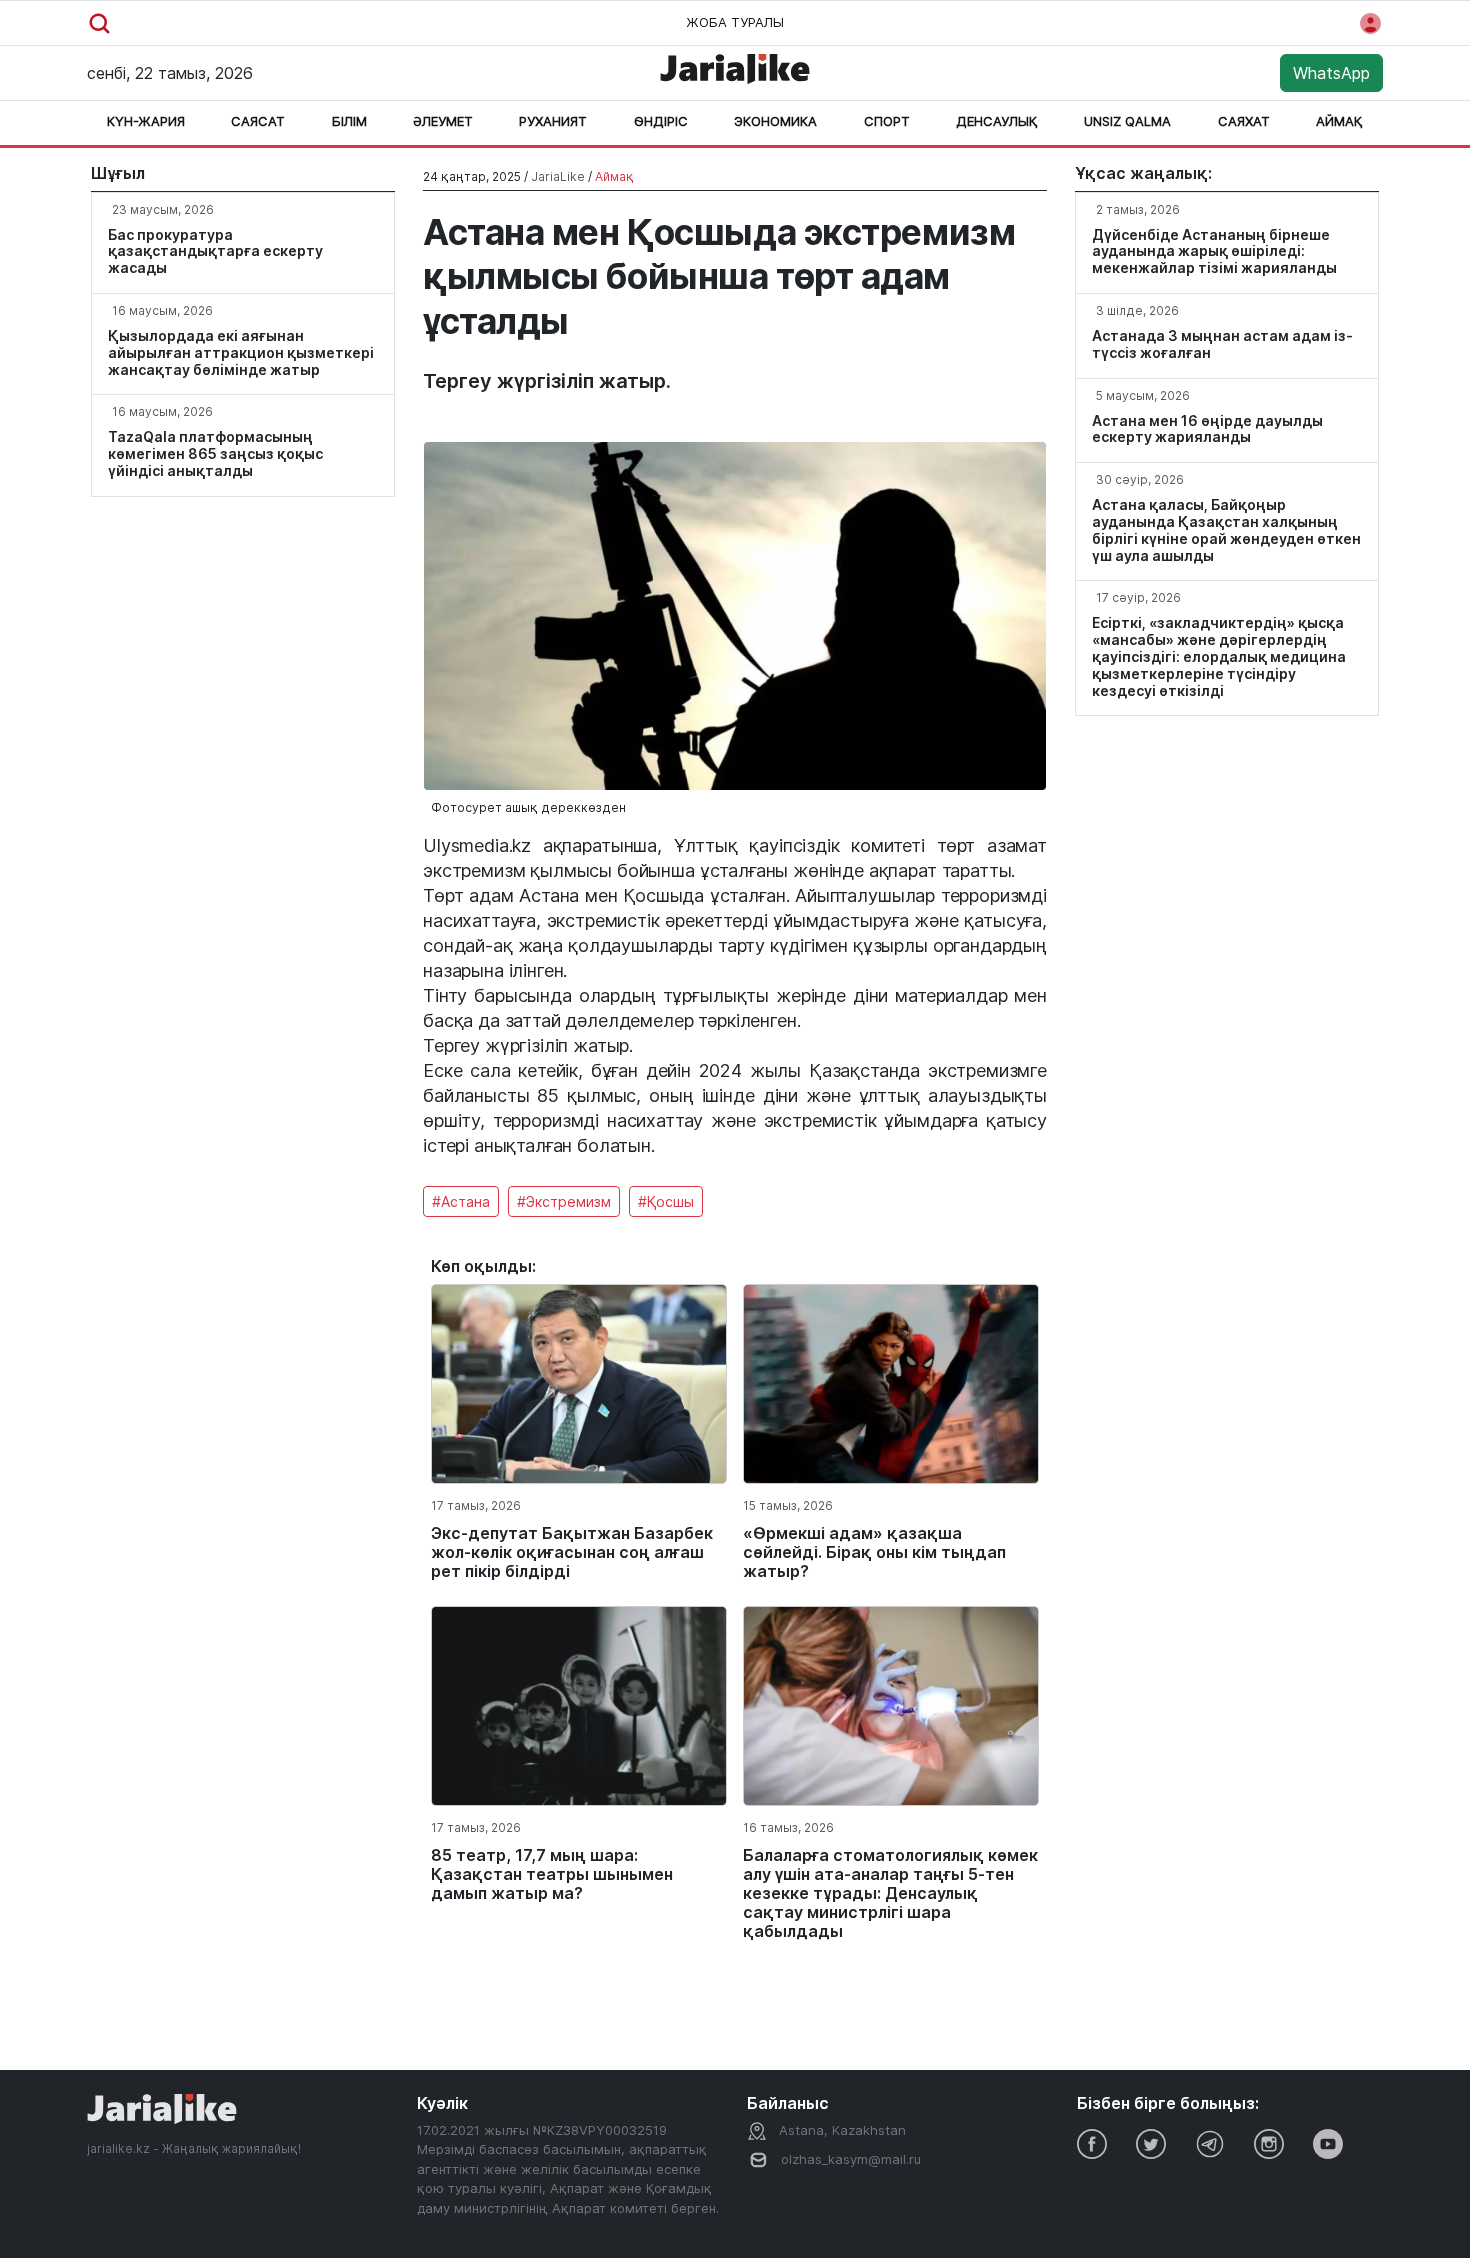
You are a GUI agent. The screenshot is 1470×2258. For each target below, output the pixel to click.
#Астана (461, 1201)
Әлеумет (443, 121)
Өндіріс (661, 121)
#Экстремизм (564, 1201)
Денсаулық (997, 121)
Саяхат (1244, 121)
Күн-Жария (146, 121)
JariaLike (558, 176)
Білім (349, 121)
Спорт (887, 121)
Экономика (775, 121)
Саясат (258, 121)
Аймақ (1339, 121)
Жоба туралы (735, 22)
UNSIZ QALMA (1127, 121)
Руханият (553, 121)
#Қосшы (666, 1201)
